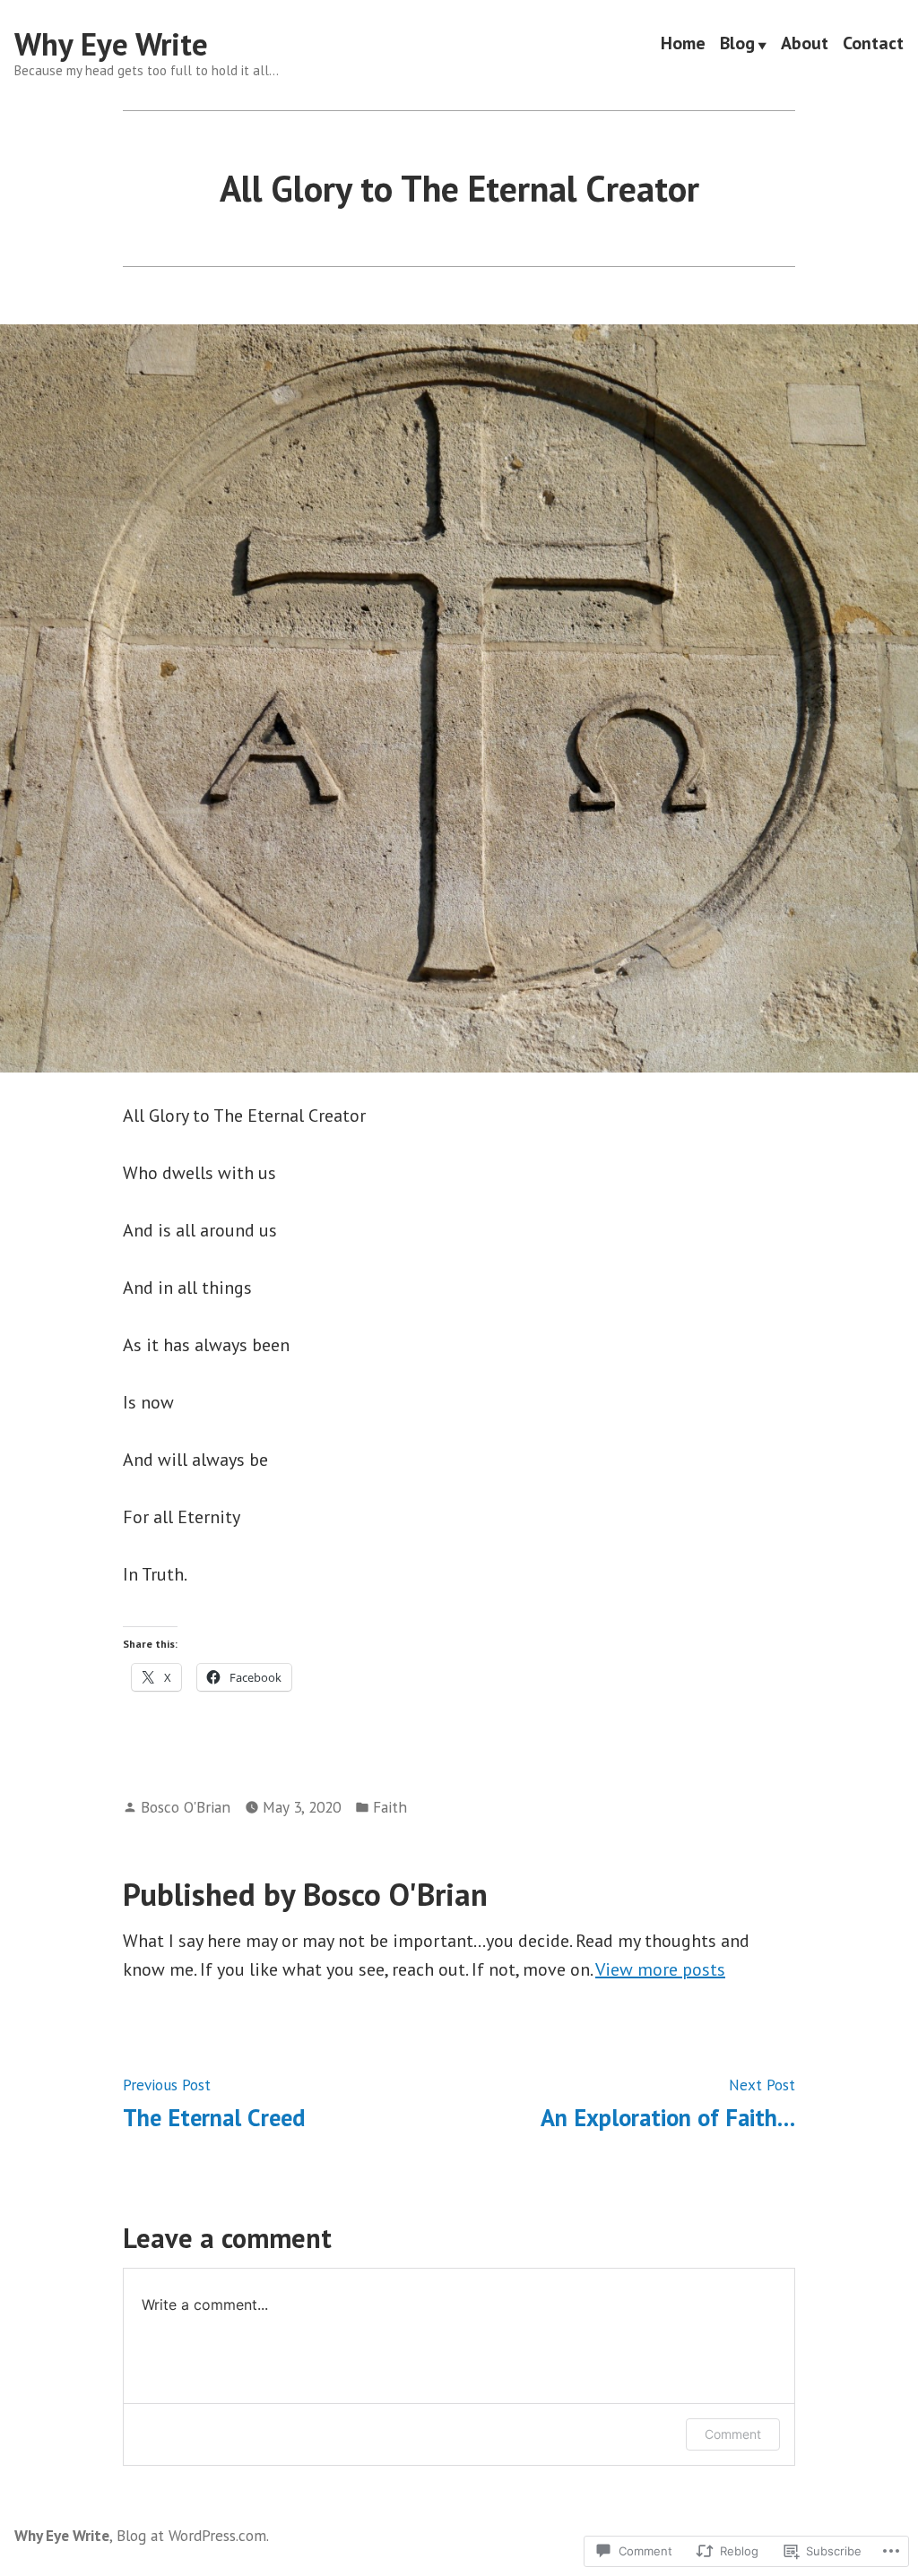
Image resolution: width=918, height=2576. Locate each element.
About (805, 45)
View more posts (660, 1969)
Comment (733, 2434)
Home (683, 45)
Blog (737, 45)
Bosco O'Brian (186, 1807)
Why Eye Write (111, 44)
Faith (390, 1807)
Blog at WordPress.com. (193, 2535)
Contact (873, 45)
